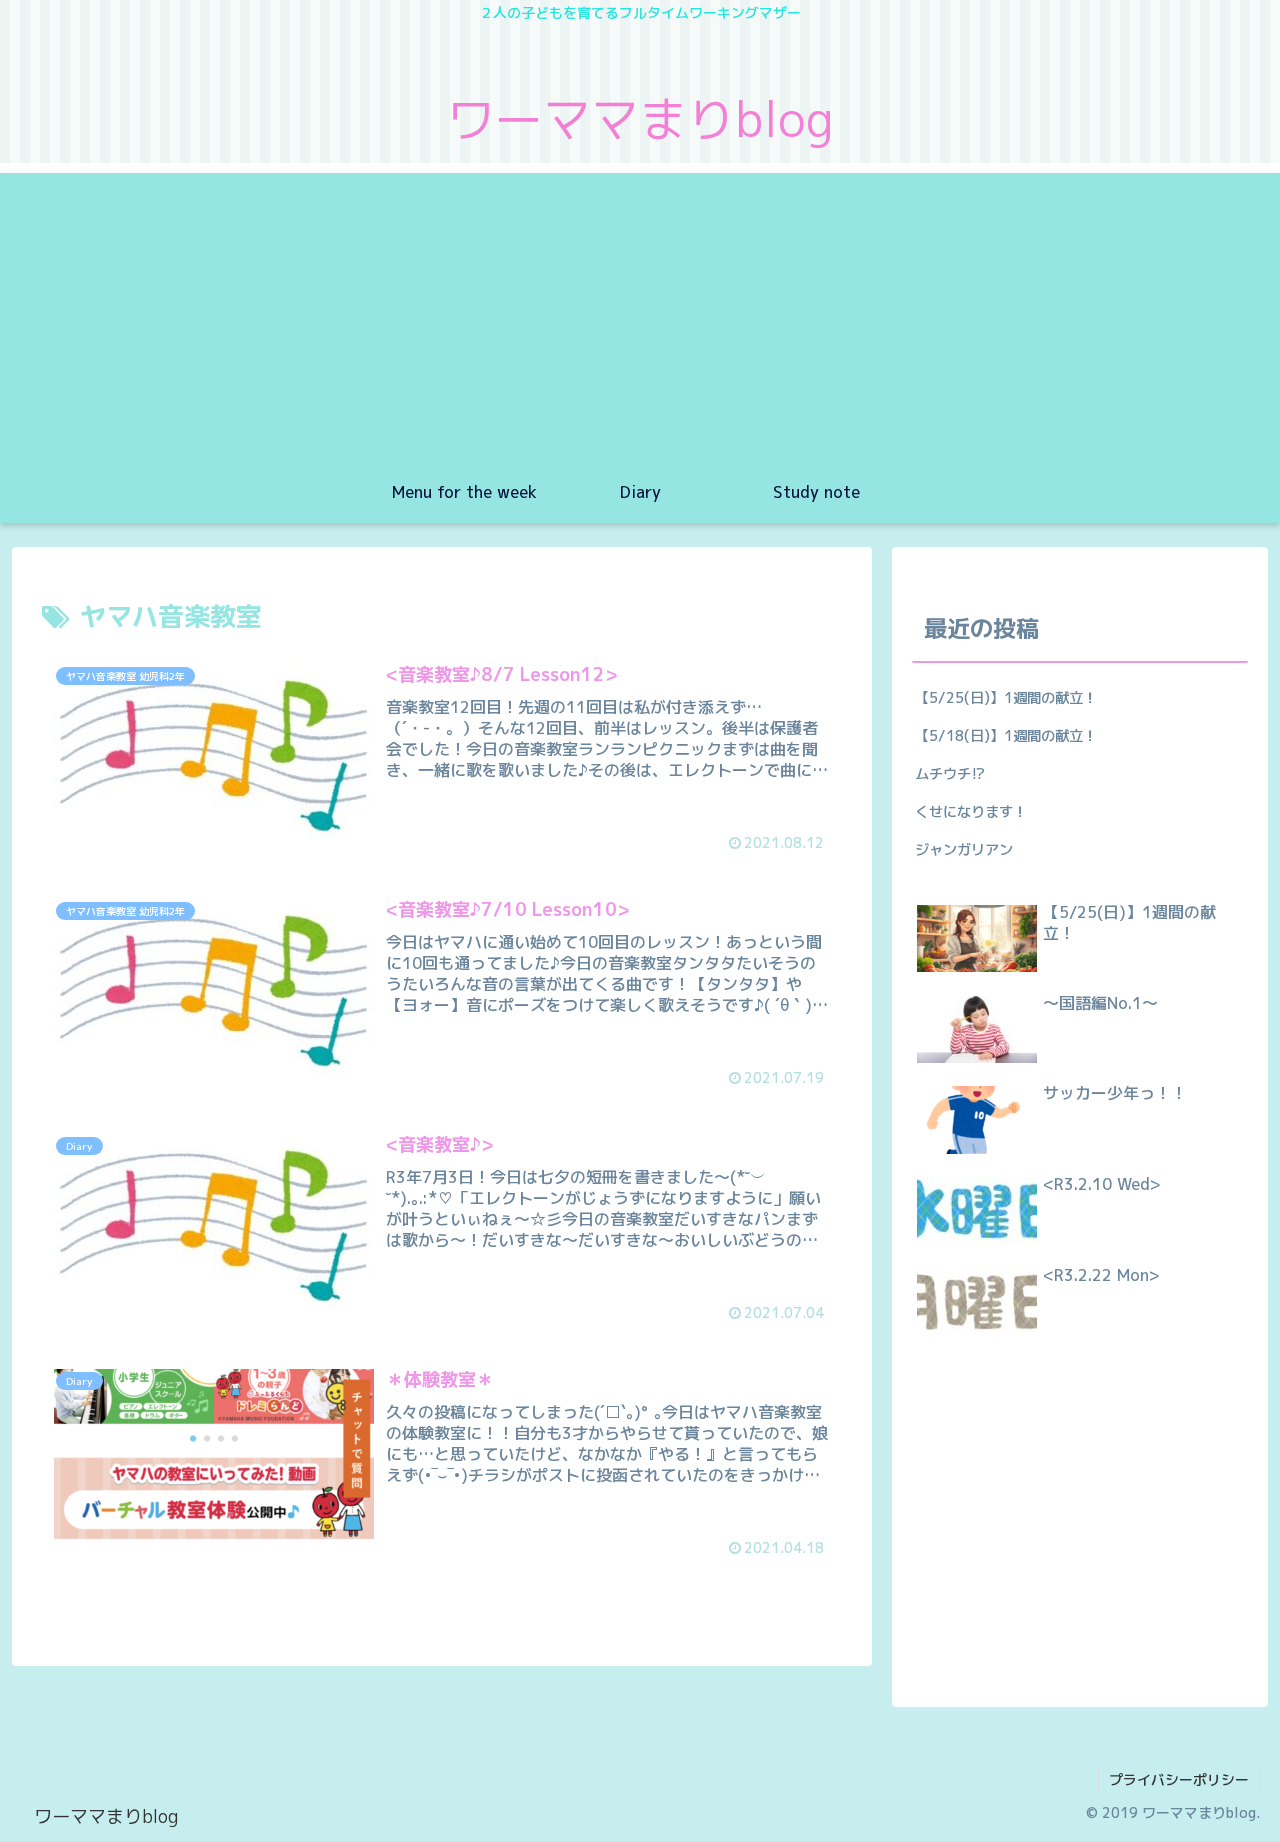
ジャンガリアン (964, 850)
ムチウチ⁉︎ (950, 774)
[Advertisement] (640, 313)
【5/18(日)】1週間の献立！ (1006, 736)
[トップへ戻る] (1250, 1812)
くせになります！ (971, 812)
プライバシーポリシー (1179, 1779)
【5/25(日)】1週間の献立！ (1006, 698)
